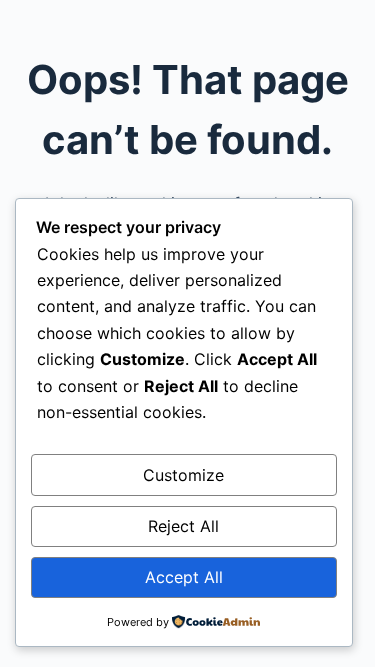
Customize (183, 475)
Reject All (183, 526)
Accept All (184, 577)
